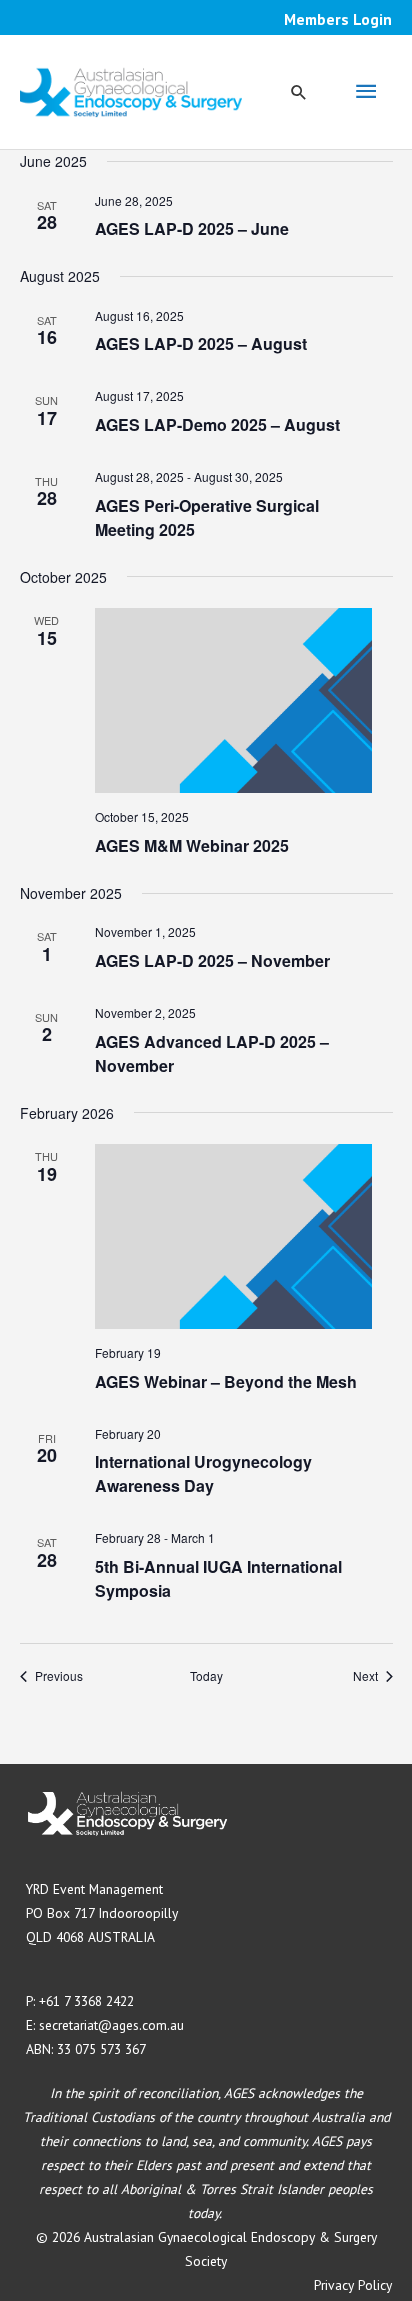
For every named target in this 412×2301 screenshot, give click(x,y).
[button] (299, 92)
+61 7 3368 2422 (86, 2001)
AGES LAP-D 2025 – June (192, 228)
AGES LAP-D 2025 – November (212, 960)
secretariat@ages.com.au (111, 2025)
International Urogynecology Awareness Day (203, 1473)
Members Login (338, 19)
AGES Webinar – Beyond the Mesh (226, 1381)
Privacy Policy (353, 2285)
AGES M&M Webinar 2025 (192, 845)
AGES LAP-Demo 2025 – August (217, 424)
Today (206, 1676)
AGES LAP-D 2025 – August (201, 343)
